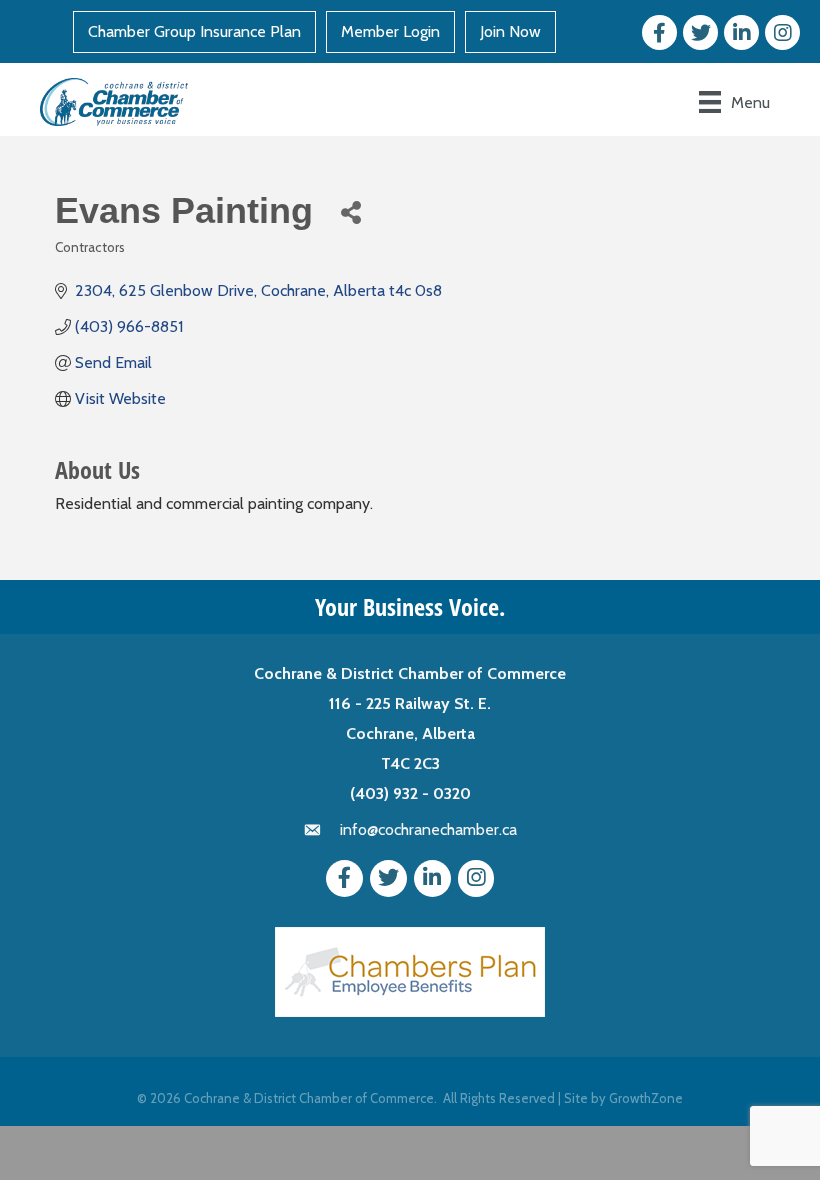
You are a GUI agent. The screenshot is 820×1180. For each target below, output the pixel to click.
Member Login (390, 31)
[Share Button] (350, 211)
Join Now (510, 31)
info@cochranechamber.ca (428, 829)
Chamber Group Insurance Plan (194, 31)
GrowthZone (646, 1098)
